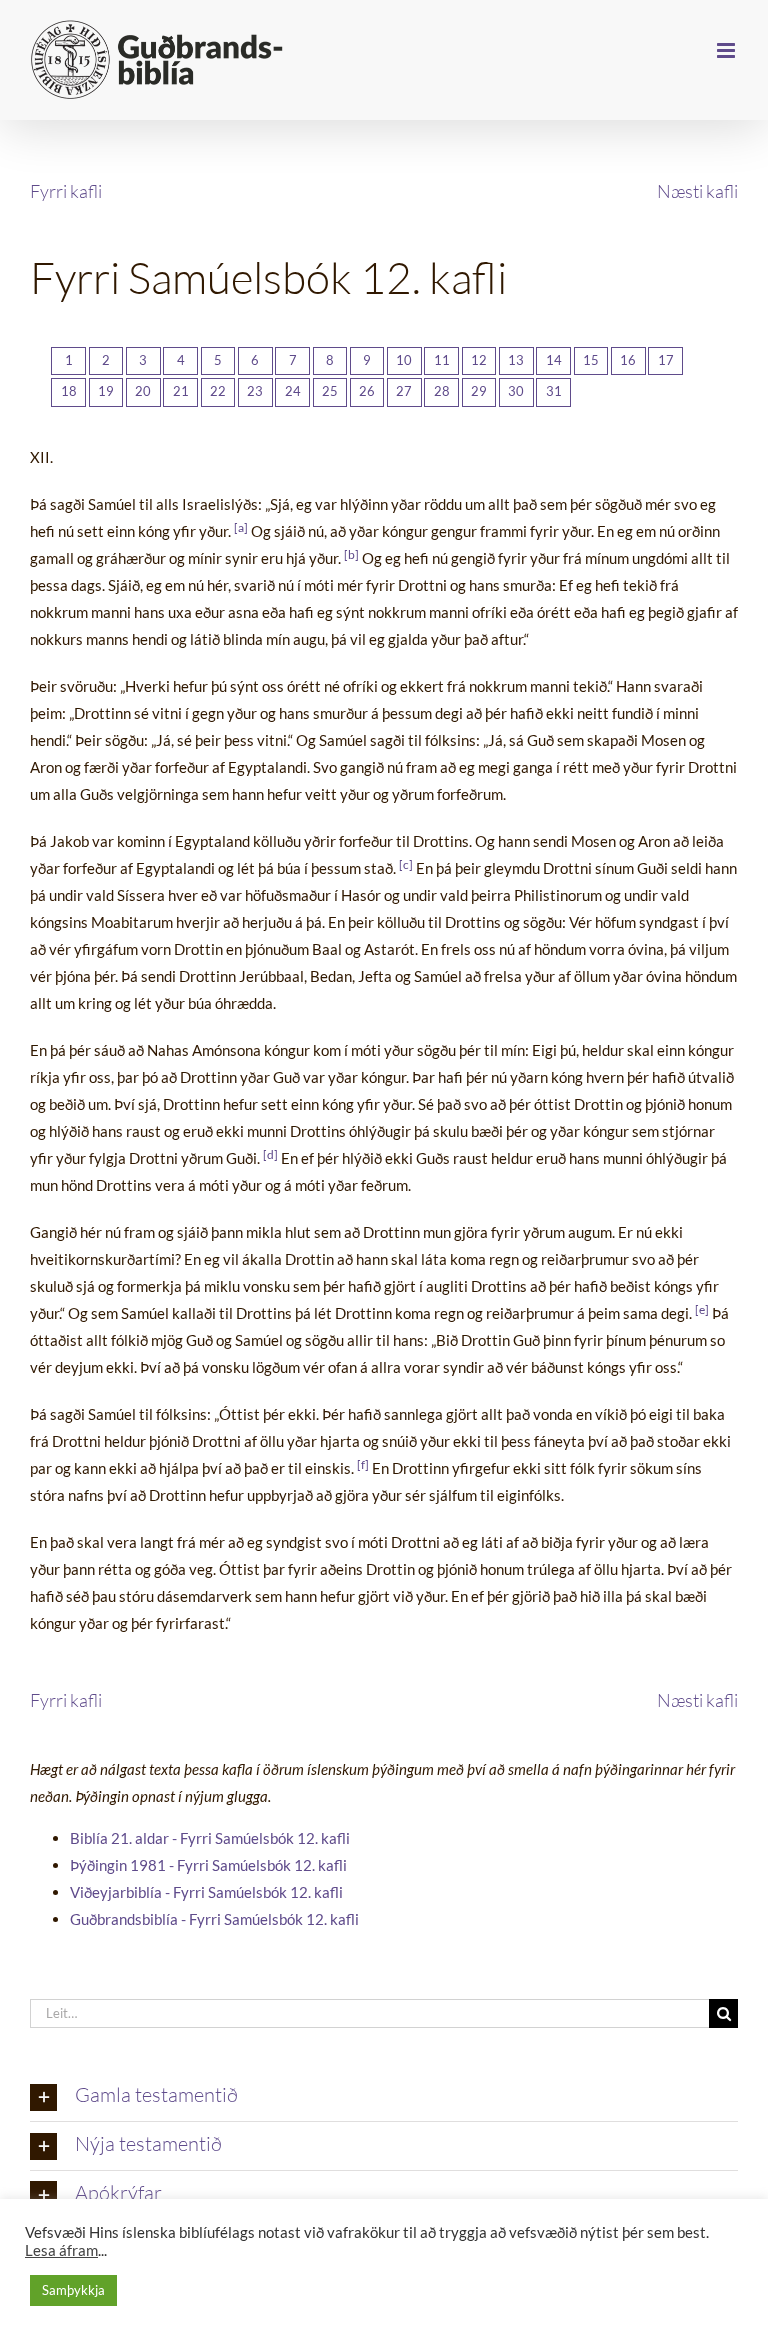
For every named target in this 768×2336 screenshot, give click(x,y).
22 (218, 391)
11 (442, 360)
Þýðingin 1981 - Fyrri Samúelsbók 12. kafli (208, 1865)
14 (554, 360)
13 (516, 360)
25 (330, 391)
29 (479, 391)
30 (516, 391)
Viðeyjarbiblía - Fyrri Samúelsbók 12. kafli (206, 1892)
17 (666, 360)
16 (628, 360)
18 (69, 391)
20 (143, 391)
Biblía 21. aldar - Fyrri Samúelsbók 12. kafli (210, 1838)
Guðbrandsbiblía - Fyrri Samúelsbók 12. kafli (214, 1919)
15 (591, 360)
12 (479, 360)
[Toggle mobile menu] (727, 50)
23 (255, 391)
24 (293, 391)
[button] (384, 2097)
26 (367, 391)
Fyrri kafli (66, 191)
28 (442, 391)
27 (404, 391)
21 (181, 391)
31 (554, 391)
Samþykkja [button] (73, 2290)
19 (106, 391)
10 (404, 360)
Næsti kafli (697, 191)
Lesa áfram (61, 2250)
